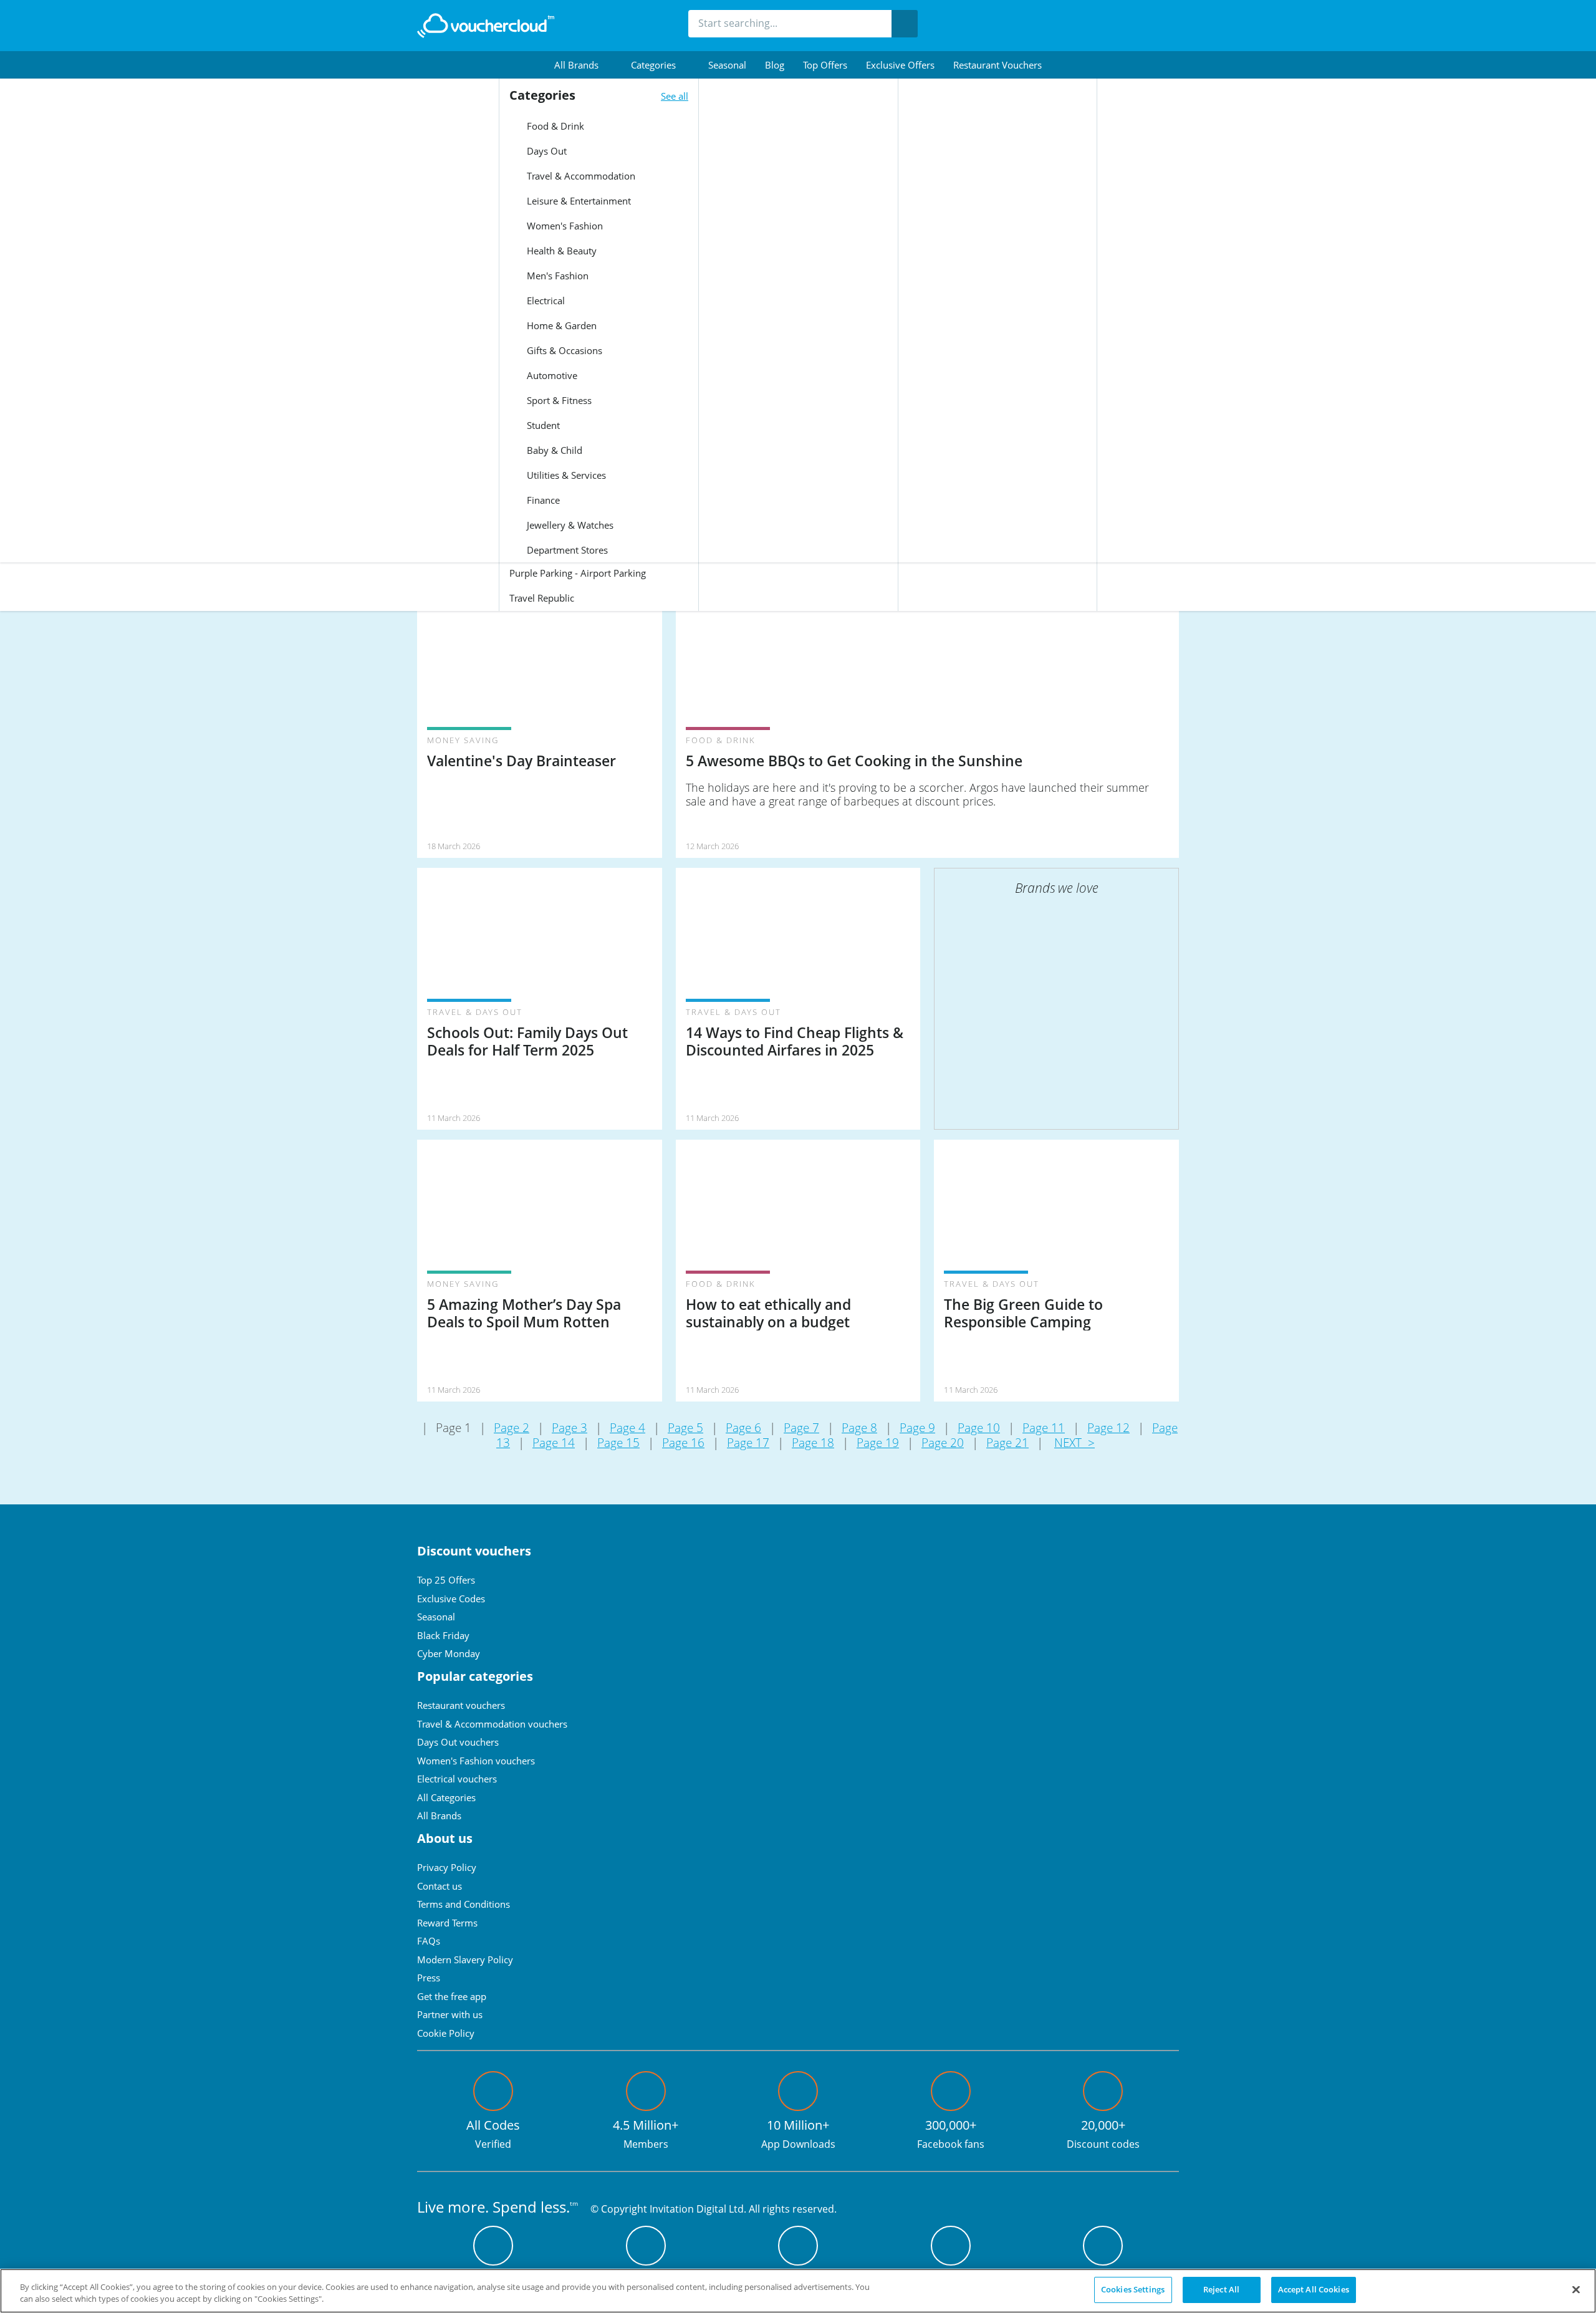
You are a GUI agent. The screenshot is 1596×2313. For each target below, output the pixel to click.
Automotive (551, 375)
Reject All (1221, 2289)
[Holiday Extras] (1022, 1079)
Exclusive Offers (900, 65)
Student (542, 425)
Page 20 (943, 1443)
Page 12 (1108, 1428)
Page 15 (618, 1443)
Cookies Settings (1133, 2289)
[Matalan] (1091, 1079)
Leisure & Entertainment (578, 201)
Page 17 (748, 1443)
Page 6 (743, 1428)
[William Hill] (1091, 1010)
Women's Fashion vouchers (476, 1761)
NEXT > (1074, 1443)
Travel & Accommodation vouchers (492, 1724)
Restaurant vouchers (997, 65)
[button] (583, 65)
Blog (775, 65)
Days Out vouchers (458, 1742)
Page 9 (917, 1428)
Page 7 (801, 1428)
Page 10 (979, 1428)
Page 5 (685, 1428)
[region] (798, 2291)
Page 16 (683, 1443)
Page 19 (878, 1443)
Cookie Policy (446, 2033)
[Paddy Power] (1022, 1010)
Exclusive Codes (451, 1599)
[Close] (1576, 2289)
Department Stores (566, 550)
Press (429, 1978)
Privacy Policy (447, 1867)
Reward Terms (447, 1923)
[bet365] (1022, 941)
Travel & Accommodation (580, 176)
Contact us (440, 1886)
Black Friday (443, 1635)
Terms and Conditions (464, 1904)
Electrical (545, 301)
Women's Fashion (564, 226)
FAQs (429, 1941)
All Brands (439, 1815)
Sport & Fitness (558, 400)
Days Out (546, 151)
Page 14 (554, 1443)
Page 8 (859, 1428)
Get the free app (452, 1996)
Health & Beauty (560, 251)
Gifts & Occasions (563, 350)
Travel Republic (542, 598)
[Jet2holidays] (1091, 941)
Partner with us (450, 2014)
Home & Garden (560, 325)
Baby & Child (553, 450)
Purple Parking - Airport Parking (578, 573)
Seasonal (727, 65)
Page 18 (813, 1443)
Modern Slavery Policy (465, 1960)
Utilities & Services (565, 475)
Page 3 (570, 1428)
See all (675, 96)
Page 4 (627, 1428)
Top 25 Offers (446, 1580)
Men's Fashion (556, 276)
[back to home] (486, 26)
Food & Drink (554, 126)
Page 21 (1007, 1443)
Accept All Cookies (1314, 2289)
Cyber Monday (449, 1653)
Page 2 (512, 1428)
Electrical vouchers (457, 1779)
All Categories (446, 1797)
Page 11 (1044, 1428)
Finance (542, 500)
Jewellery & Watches (569, 525)
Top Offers (825, 65)
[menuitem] (583, 65)
